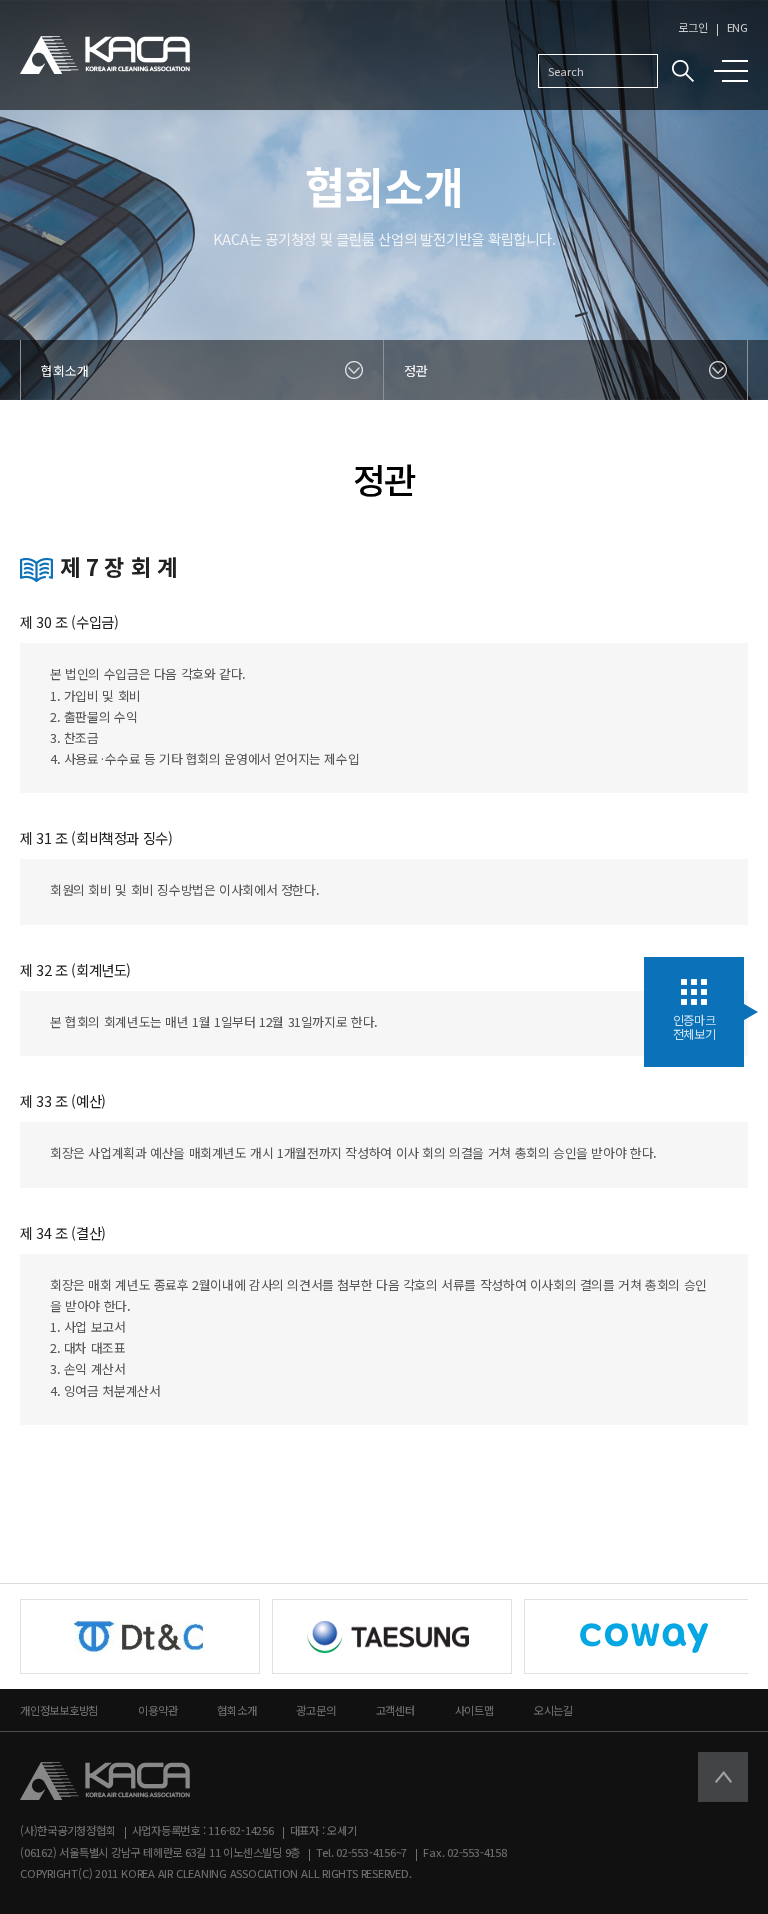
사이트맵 (474, 1710)
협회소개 (236, 1710)
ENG (737, 27)
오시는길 (553, 1710)
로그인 (692, 27)
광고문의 (315, 1710)
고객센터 (395, 1710)
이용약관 (157, 1710)
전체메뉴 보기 (735, 71)
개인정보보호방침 (59, 1710)
